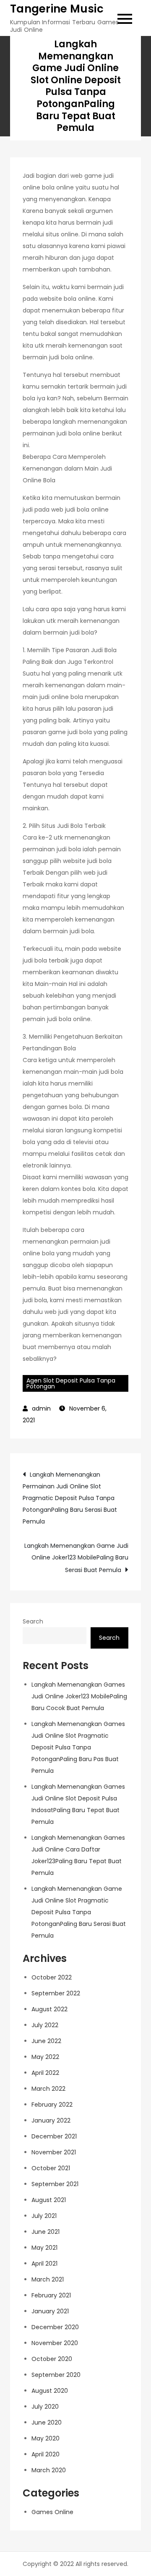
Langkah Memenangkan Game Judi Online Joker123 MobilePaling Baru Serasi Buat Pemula (76, 1558)
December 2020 (55, 2327)
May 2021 (44, 2248)
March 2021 (48, 2279)
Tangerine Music (57, 9)
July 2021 (44, 2216)
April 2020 (46, 2454)
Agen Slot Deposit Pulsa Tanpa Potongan (71, 1383)
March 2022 (48, 2089)
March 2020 (49, 2470)
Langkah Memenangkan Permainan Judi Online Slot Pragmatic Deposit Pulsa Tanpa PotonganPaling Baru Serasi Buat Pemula (70, 1498)
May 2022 (45, 2057)
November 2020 (55, 2343)
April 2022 (45, 2073)
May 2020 (46, 2438)
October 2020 (52, 2359)
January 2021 (50, 2311)
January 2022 (51, 2120)
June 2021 (46, 2232)
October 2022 (52, 1977)
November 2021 (54, 2152)
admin (41, 1408)
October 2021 (51, 2168)
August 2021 (49, 2200)
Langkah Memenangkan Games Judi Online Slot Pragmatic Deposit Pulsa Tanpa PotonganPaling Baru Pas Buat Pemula (78, 1747)
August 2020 (50, 2391)
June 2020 (47, 2422)
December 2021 (54, 2136)
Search (33, 1621)
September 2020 (56, 2375)
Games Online (52, 2512)
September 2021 (55, 2184)
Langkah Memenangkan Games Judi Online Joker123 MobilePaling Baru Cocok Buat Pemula (79, 1696)
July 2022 (45, 2025)
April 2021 (44, 2264)
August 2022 (49, 2009)
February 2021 (51, 2295)
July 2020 (45, 2407)
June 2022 (46, 2041)
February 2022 (52, 2105)
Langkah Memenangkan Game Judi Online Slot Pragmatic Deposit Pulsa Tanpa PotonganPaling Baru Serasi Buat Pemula (79, 1912)
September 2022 (56, 1993)
